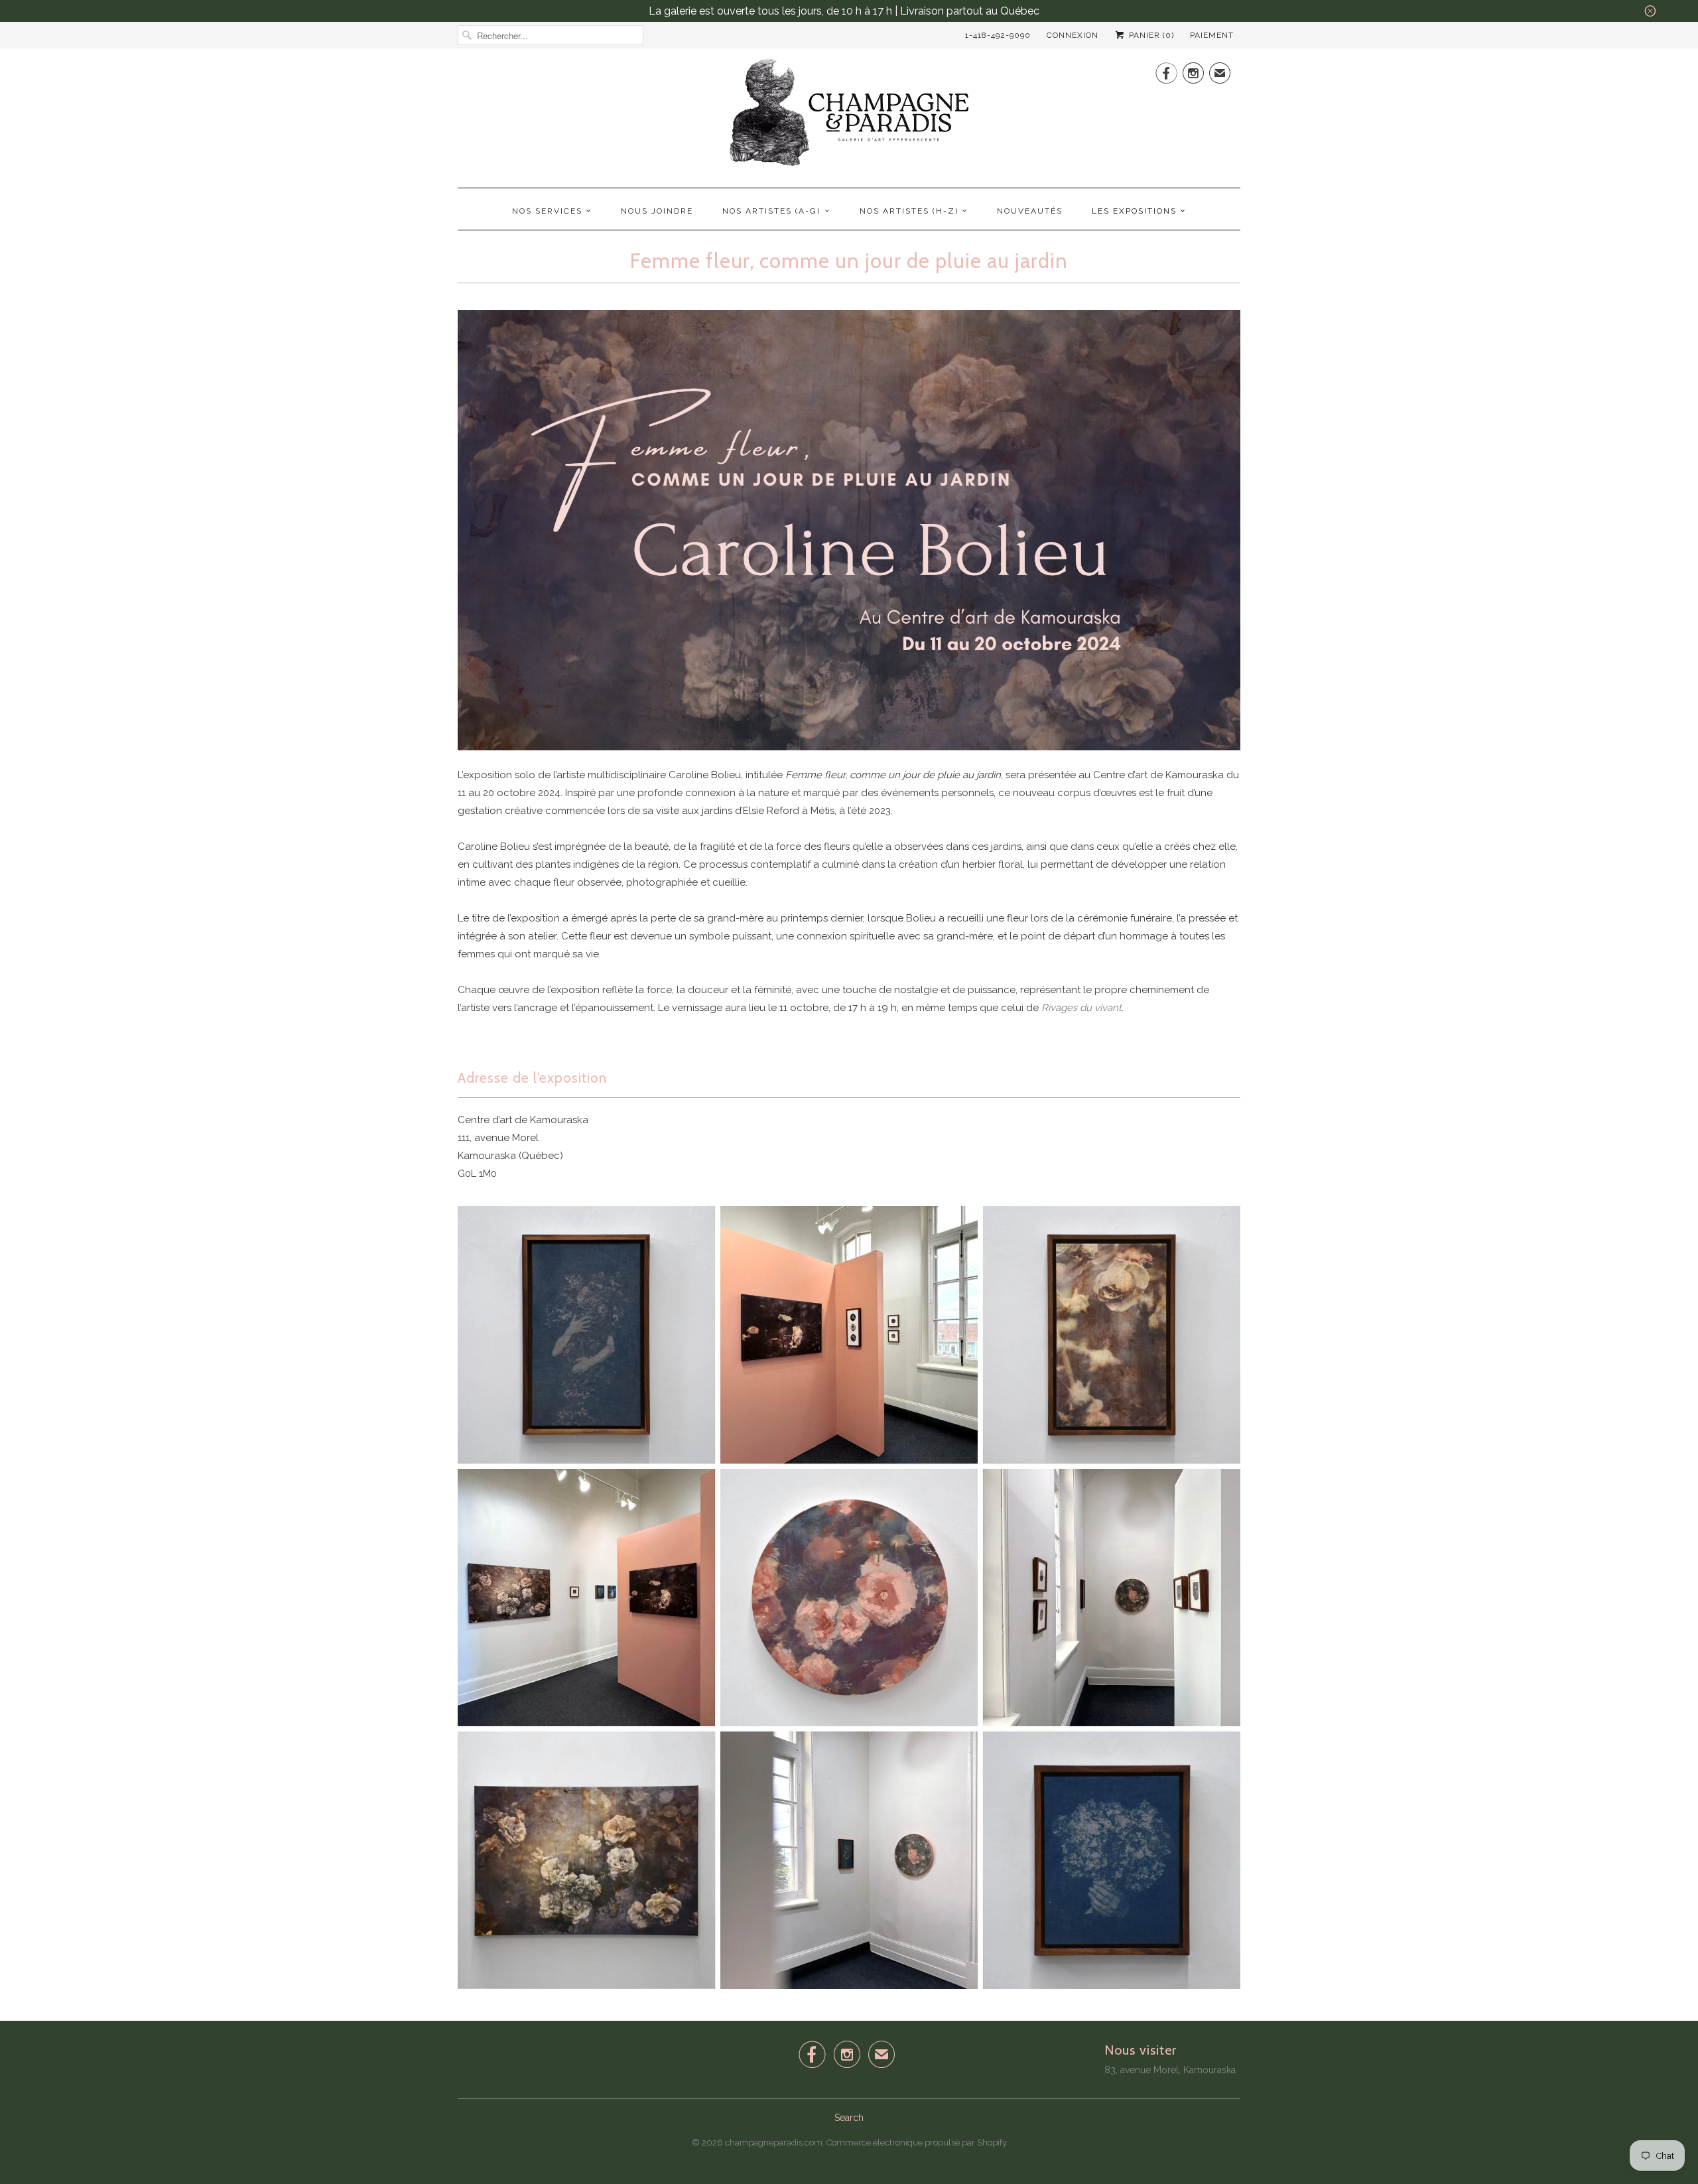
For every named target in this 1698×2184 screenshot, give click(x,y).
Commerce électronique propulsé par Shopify (917, 2143)
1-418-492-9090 (998, 35)
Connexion (1073, 35)
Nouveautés (1030, 211)
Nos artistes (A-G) (771, 211)
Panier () (1150, 35)
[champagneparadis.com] (849, 116)
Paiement (1212, 35)
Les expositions (1134, 211)
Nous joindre (657, 211)
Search (849, 2118)
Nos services (547, 211)
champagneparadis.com (774, 2143)
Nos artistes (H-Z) (909, 211)
